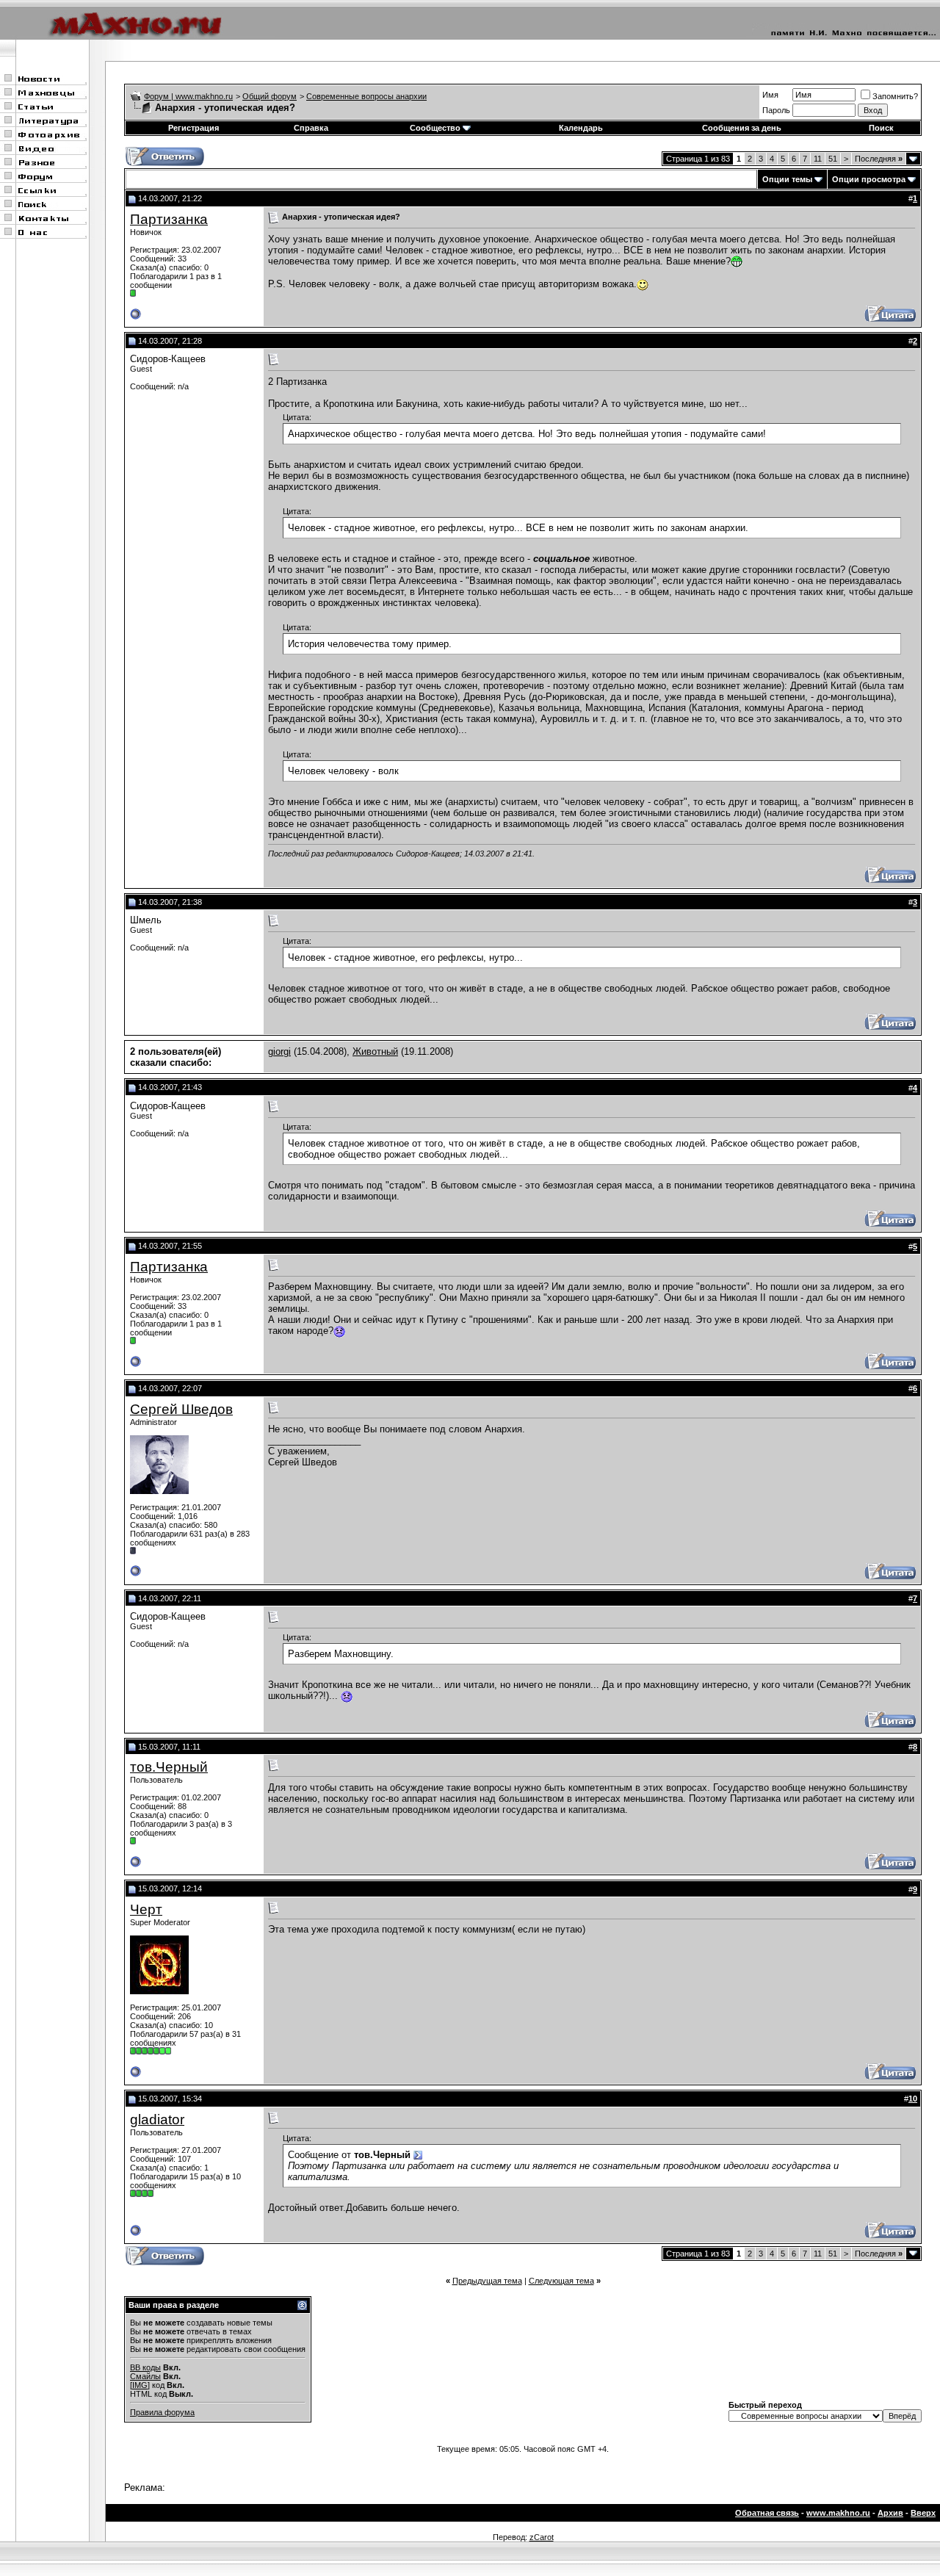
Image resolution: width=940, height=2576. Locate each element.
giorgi (279, 1051)
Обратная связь (767, 2513)
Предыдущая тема (487, 2281)
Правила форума (162, 2412)
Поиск (881, 128)
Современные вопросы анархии (366, 96)
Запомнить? (895, 96)
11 (818, 159)
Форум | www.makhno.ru (188, 96)
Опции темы (787, 179)
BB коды (145, 2367)
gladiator (157, 2119)
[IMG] (140, 2385)
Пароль (776, 110)
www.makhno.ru (838, 2513)
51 (833, 159)
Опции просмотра (869, 179)
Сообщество (435, 128)
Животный (375, 1051)
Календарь (581, 128)
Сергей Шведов (181, 1409)
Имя (770, 95)
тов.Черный (169, 1767)
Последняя (879, 159)
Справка (311, 128)
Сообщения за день (742, 128)
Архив (890, 2513)
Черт (146, 1909)
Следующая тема (561, 2281)
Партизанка (169, 219)
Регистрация (194, 128)
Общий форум (270, 96)
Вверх (923, 2513)
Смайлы (145, 2376)
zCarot (542, 2537)
